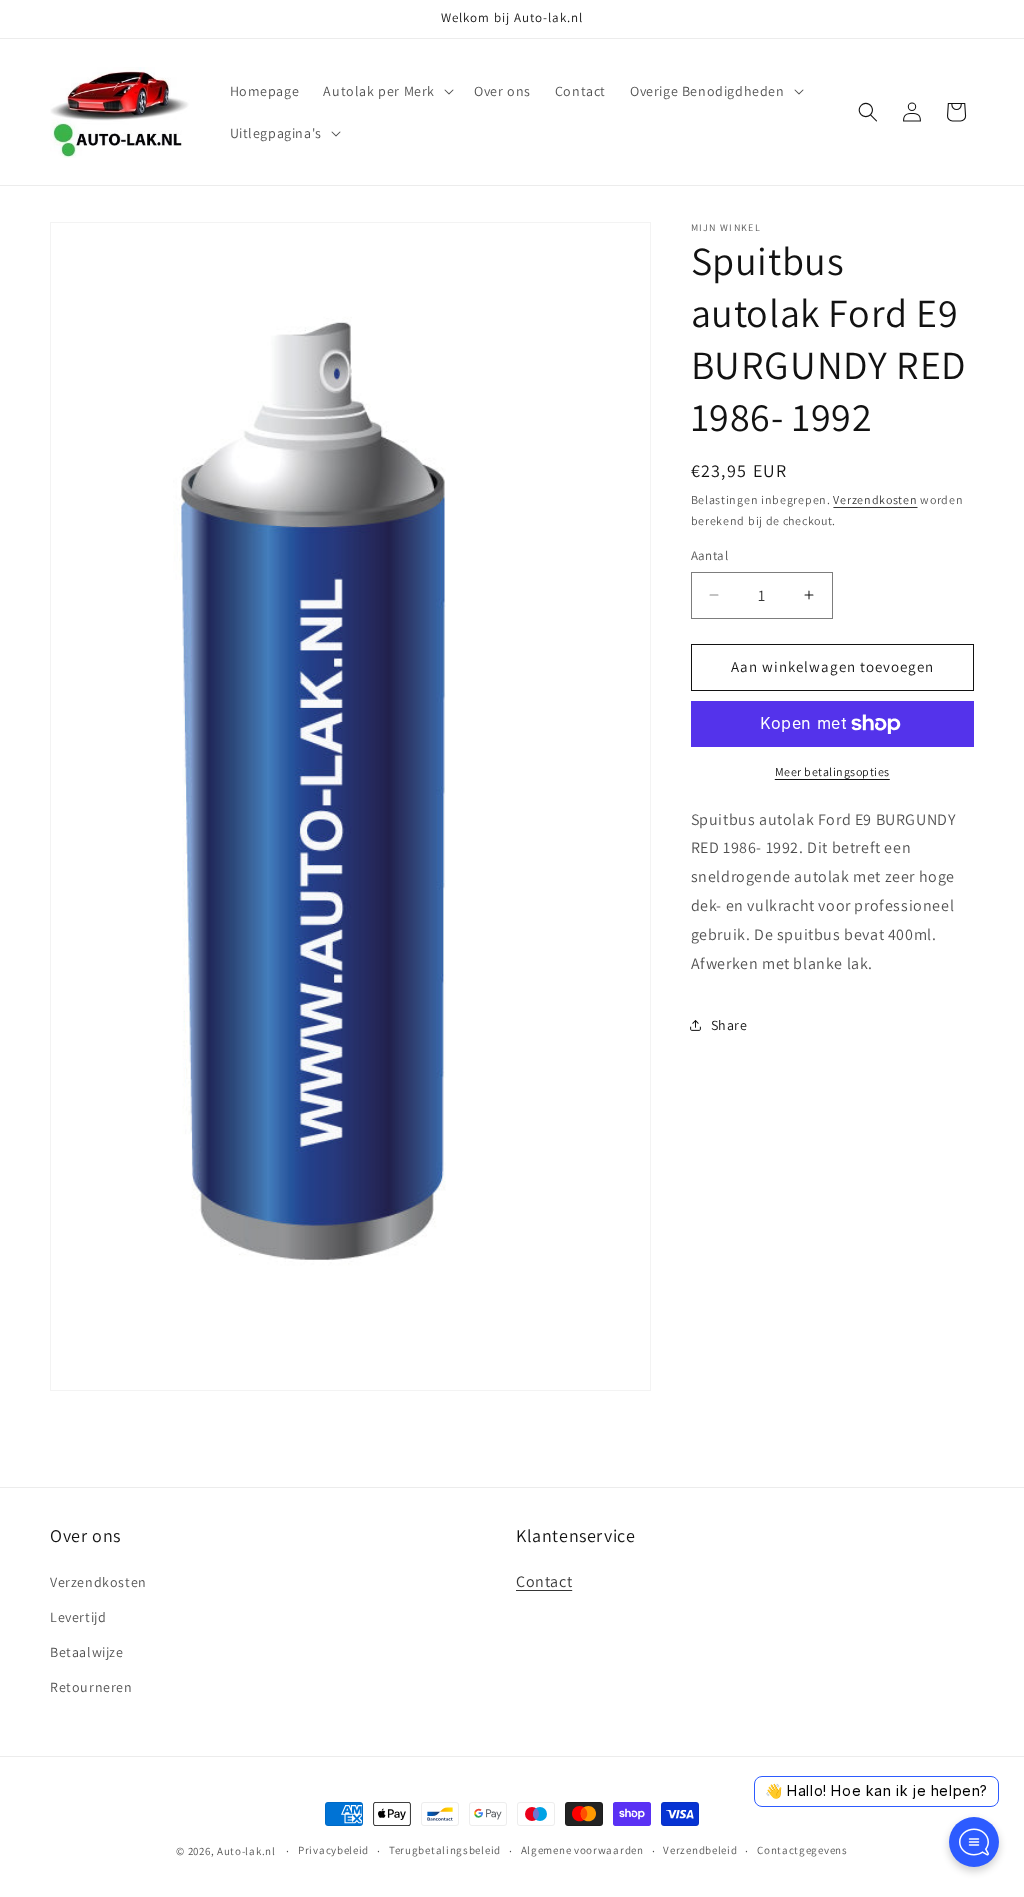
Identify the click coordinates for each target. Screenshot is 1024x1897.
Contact (544, 1581)
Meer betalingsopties (832, 771)
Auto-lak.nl (246, 1851)
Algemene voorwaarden (582, 1850)
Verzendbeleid (700, 1850)
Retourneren (91, 1687)
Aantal (709, 555)
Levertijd (78, 1617)
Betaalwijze (87, 1652)
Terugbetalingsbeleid (445, 1850)
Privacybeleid (333, 1850)
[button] (386, 91)
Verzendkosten (875, 499)
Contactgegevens (802, 1850)
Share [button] (729, 1025)
